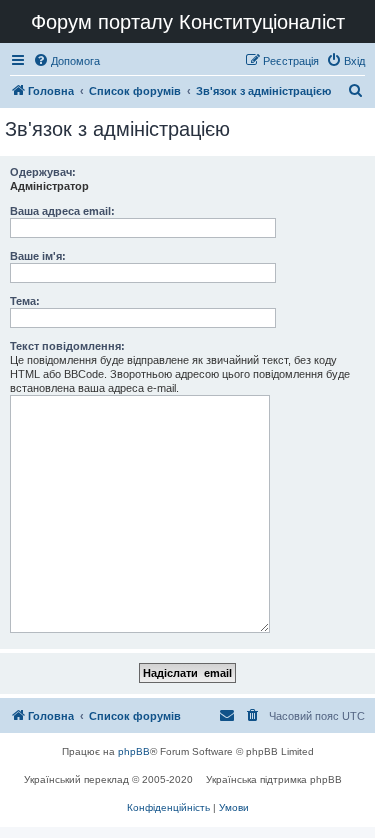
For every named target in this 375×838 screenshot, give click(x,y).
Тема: (25, 301)
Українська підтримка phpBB (274, 779)
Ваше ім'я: (38, 256)
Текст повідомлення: (67, 346)
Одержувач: (43, 172)
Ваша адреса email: (62, 211)
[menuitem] (66, 61)
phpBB (134, 751)
